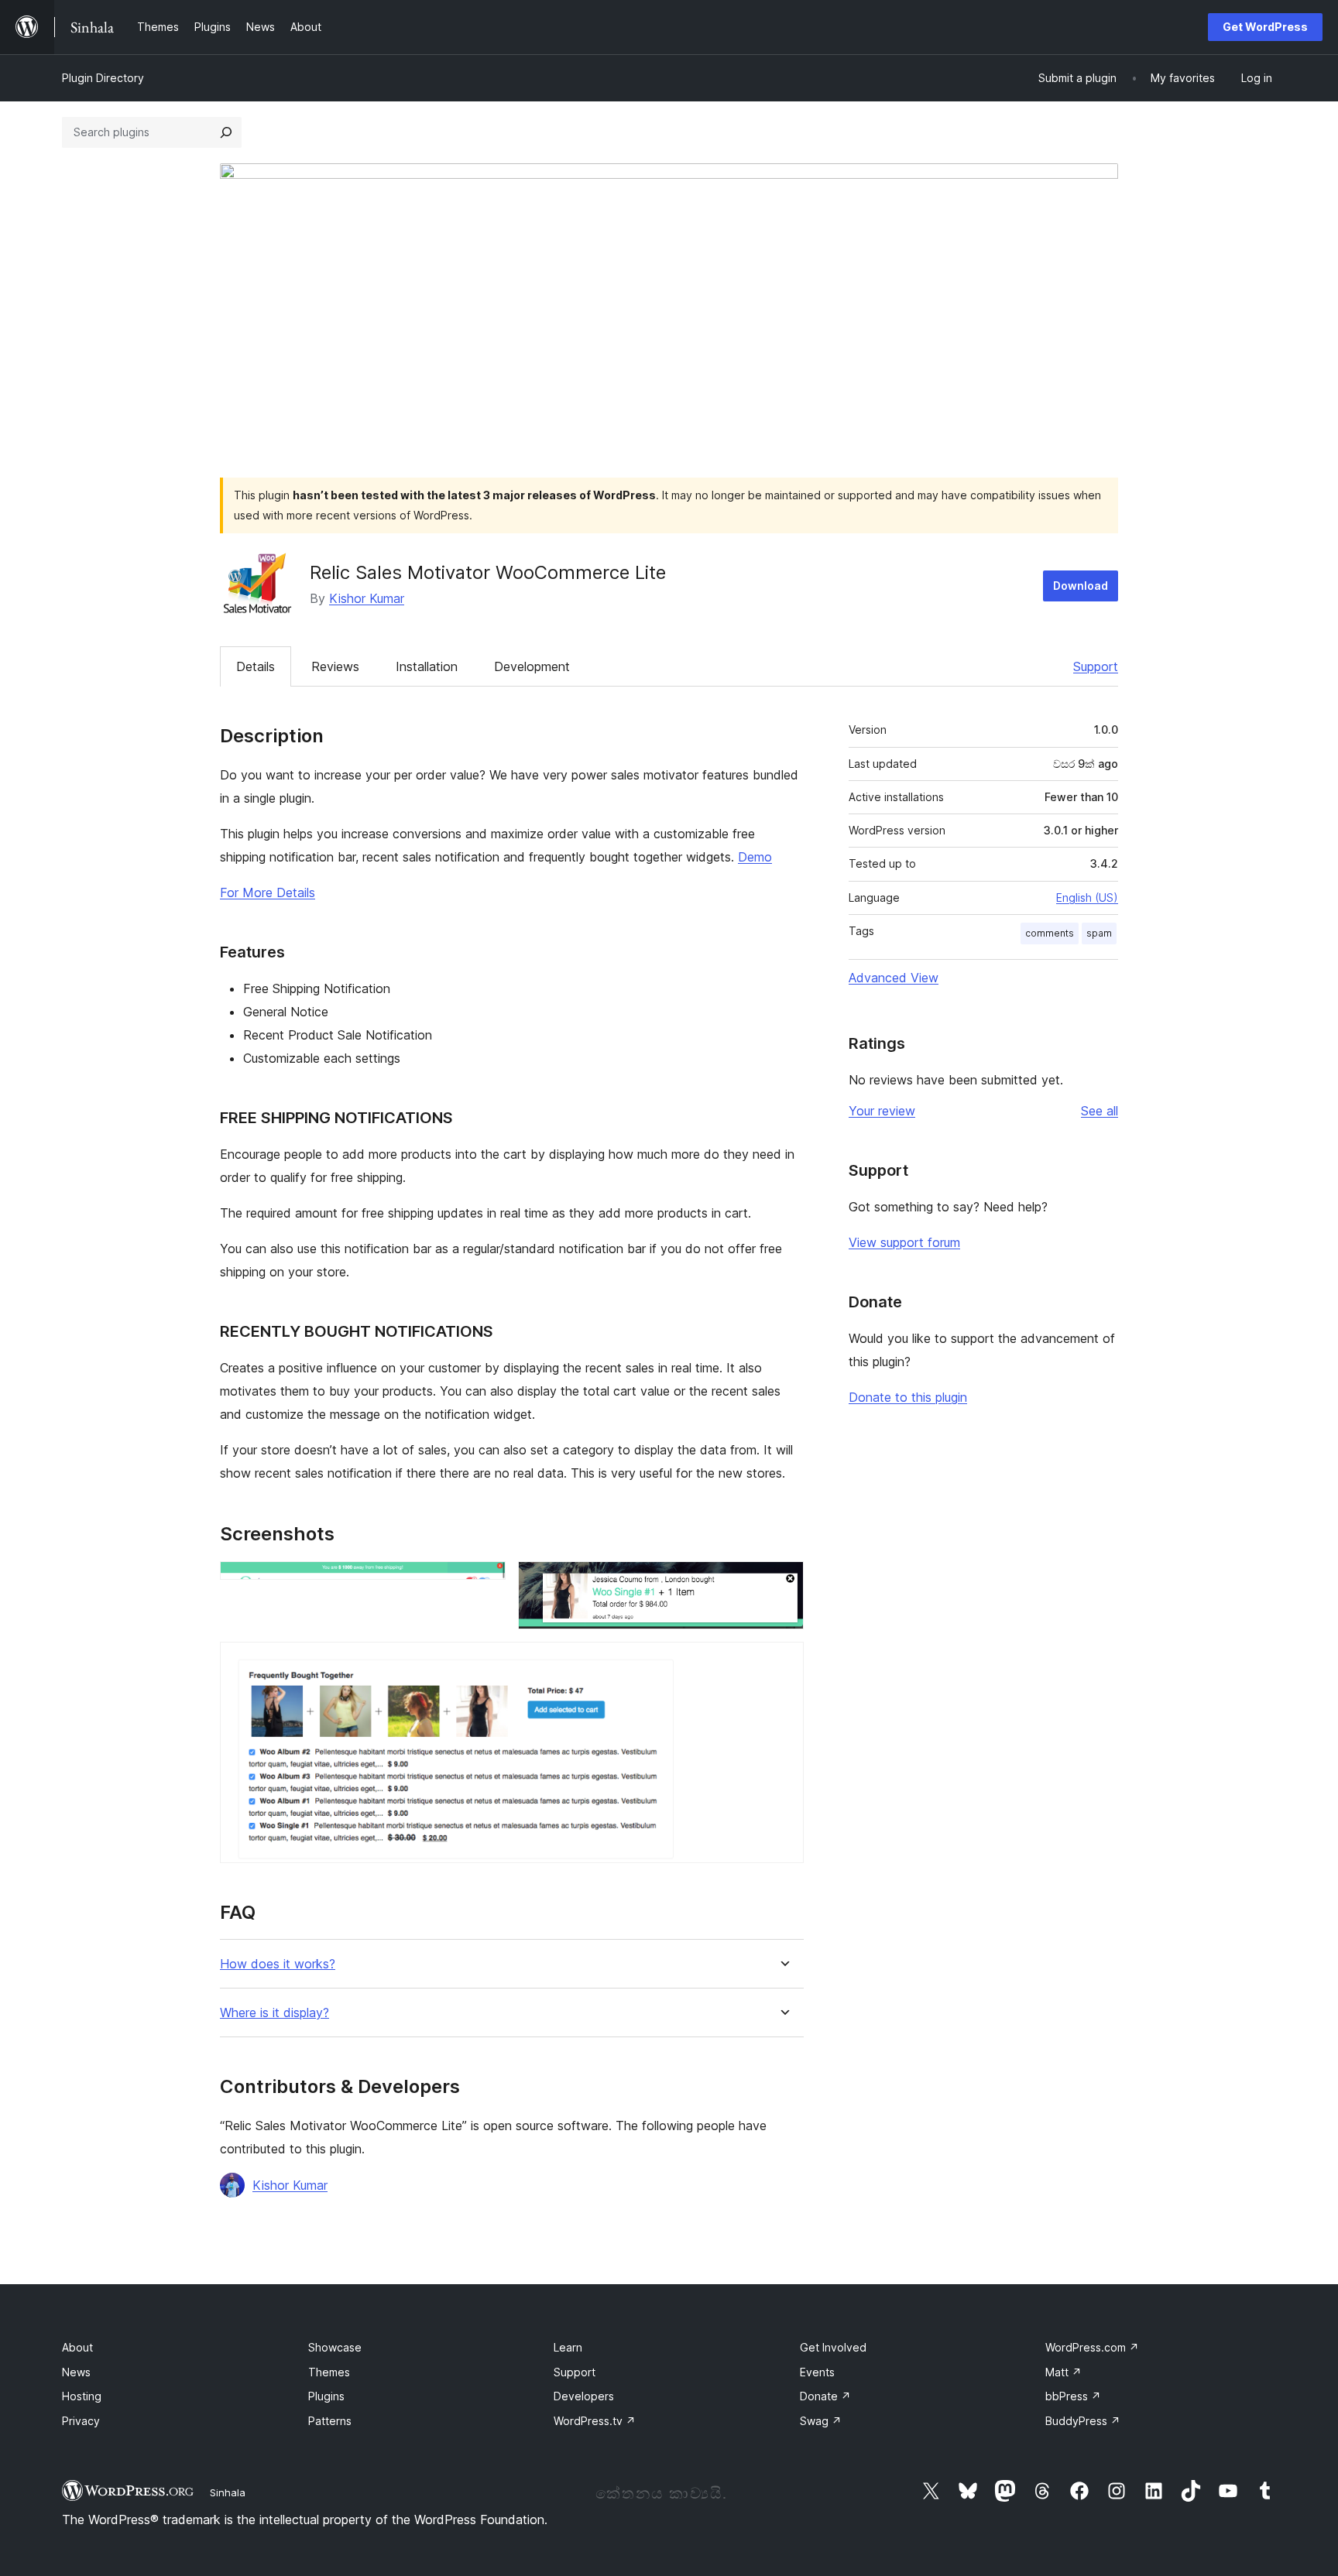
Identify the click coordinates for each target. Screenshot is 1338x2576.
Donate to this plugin (908, 1397)
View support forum (904, 1242)
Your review (882, 1111)
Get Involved (833, 2347)
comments (1050, 933)
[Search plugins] (226, 132)
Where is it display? (274, 2013)
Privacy (81, 2421)
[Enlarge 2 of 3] (783, 1582)
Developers (584, 2396)
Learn (568, 2347)
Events (817, 2372)
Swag (821, 2421)
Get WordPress (1265, 27)
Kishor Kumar (367, 598)
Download (1081, 586)
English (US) (1087, 897)
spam (1099, 933)
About (77, 2347)
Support (1096, 666)
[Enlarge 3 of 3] (783, 1663)
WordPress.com (1092, 2347)
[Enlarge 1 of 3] (485, 1582)
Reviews (335, 666)
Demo (755, 857)
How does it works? (278, 1964)
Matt (1064, 2372)
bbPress (1073, 2396)
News (76, 2372)
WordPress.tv (595, 2421)
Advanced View (894, 978)
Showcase (335, 2347)
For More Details (268, 892)
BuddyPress (1083, 2421)
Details (256, 666)
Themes (329, 2372)
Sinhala (228, 2492)
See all (1100, 1111)
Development (532, 666)
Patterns (330, 2421)
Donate (825, 2396)
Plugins (326, 2396)
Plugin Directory (103, 78)
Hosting (82, 2396)
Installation (427, 666)
